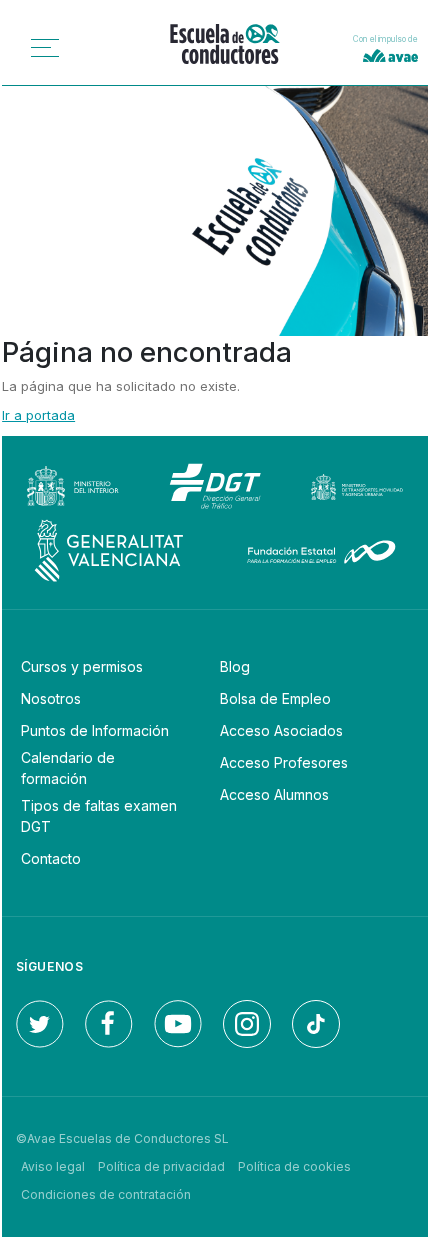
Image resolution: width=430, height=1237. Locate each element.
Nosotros (51, 698)
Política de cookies (294, 1166)
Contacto (51, 858)
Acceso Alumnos (274, 794)
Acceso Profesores (284, 762)
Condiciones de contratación (106, 1194)
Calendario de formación (68, 768)
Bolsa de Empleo (275, 698)
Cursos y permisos (82, 666)
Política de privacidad (161, 1166)
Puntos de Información (95, 730)
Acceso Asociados (281, 730)
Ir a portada (38, 415)
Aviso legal (53, 1166)
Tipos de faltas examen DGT (99, 816)
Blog (235, 666)
